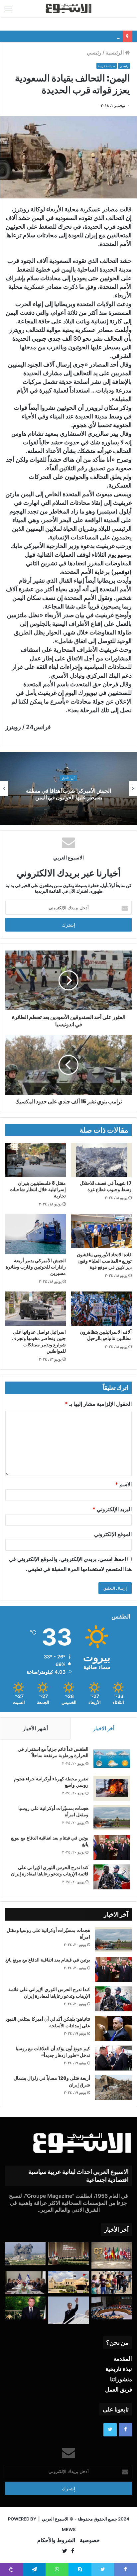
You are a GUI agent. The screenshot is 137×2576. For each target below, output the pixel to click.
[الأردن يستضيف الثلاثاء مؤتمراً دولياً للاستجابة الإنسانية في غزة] (68, 2282)
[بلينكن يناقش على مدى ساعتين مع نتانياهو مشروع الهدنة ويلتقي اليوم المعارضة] (25, 2283)
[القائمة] (9, 9)
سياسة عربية (107, 66)
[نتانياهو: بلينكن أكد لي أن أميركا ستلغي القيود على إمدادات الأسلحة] (113, 2028)
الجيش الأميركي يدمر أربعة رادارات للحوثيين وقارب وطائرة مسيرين (36, 1267)
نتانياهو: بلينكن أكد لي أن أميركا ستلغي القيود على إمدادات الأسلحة (48, 2022)
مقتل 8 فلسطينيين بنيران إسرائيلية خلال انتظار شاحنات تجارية (38, 1189)
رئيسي (94, 53)
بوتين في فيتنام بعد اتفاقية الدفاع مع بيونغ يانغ (73, 36)
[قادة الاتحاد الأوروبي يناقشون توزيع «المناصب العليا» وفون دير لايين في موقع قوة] (101, 1231)
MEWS (69, 2529)
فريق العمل (119, 2390)
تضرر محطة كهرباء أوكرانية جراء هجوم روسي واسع (51, 1782)
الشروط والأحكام (56, 2540)
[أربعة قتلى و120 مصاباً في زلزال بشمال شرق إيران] (113, 2088)
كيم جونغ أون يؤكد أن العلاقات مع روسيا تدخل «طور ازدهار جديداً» (53, 2052)
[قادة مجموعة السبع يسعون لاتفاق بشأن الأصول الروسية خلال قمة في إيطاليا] (112, 2255)
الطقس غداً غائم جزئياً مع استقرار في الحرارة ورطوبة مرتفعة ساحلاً (53, 1752)
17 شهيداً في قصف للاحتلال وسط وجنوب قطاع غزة (106, 1186)
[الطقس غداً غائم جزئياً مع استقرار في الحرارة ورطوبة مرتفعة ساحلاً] (112, 1759)
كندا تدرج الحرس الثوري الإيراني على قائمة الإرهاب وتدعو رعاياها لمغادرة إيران (50, 1871)
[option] (68, 789)
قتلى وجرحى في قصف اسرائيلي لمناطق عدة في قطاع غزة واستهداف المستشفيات (68, 794)
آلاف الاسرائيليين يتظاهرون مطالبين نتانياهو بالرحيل (106, 1335)
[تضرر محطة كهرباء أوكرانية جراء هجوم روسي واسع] (112, 1788)
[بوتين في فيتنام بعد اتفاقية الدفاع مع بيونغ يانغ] (112, 1847)
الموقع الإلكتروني (113, 1534)
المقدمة (123, 2359)
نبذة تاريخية (119, 2369)
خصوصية (90, 2540)
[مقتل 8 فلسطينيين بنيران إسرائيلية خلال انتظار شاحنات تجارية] (36, 1160)
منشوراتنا (121, 2379)
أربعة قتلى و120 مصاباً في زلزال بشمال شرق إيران (52, 2081)
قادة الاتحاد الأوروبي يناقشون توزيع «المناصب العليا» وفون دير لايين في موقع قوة (104, 1261)
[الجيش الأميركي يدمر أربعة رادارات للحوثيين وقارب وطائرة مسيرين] (36, 1234)
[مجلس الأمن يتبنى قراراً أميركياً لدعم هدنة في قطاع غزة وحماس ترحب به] (112, 2308)
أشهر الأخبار (35, 1728)
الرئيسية (115, 53)
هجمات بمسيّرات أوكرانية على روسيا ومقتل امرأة (53, 1812)
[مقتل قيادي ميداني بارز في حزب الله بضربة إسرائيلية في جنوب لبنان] (25, 2254)
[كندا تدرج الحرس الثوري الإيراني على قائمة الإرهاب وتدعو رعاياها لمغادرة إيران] (112, 1877)
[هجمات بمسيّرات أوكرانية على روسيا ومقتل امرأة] (112, 1818)
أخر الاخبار (104, 1728)
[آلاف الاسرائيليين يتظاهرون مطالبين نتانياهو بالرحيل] (101, 1308)
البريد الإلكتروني (112, 1509)
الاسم (123, 1484)
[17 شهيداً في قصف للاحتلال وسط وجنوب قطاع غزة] (101, 1160)
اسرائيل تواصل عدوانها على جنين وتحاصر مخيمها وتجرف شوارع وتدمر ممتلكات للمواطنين (39, 1342)
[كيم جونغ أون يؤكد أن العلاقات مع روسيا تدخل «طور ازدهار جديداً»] (113, 2058)
